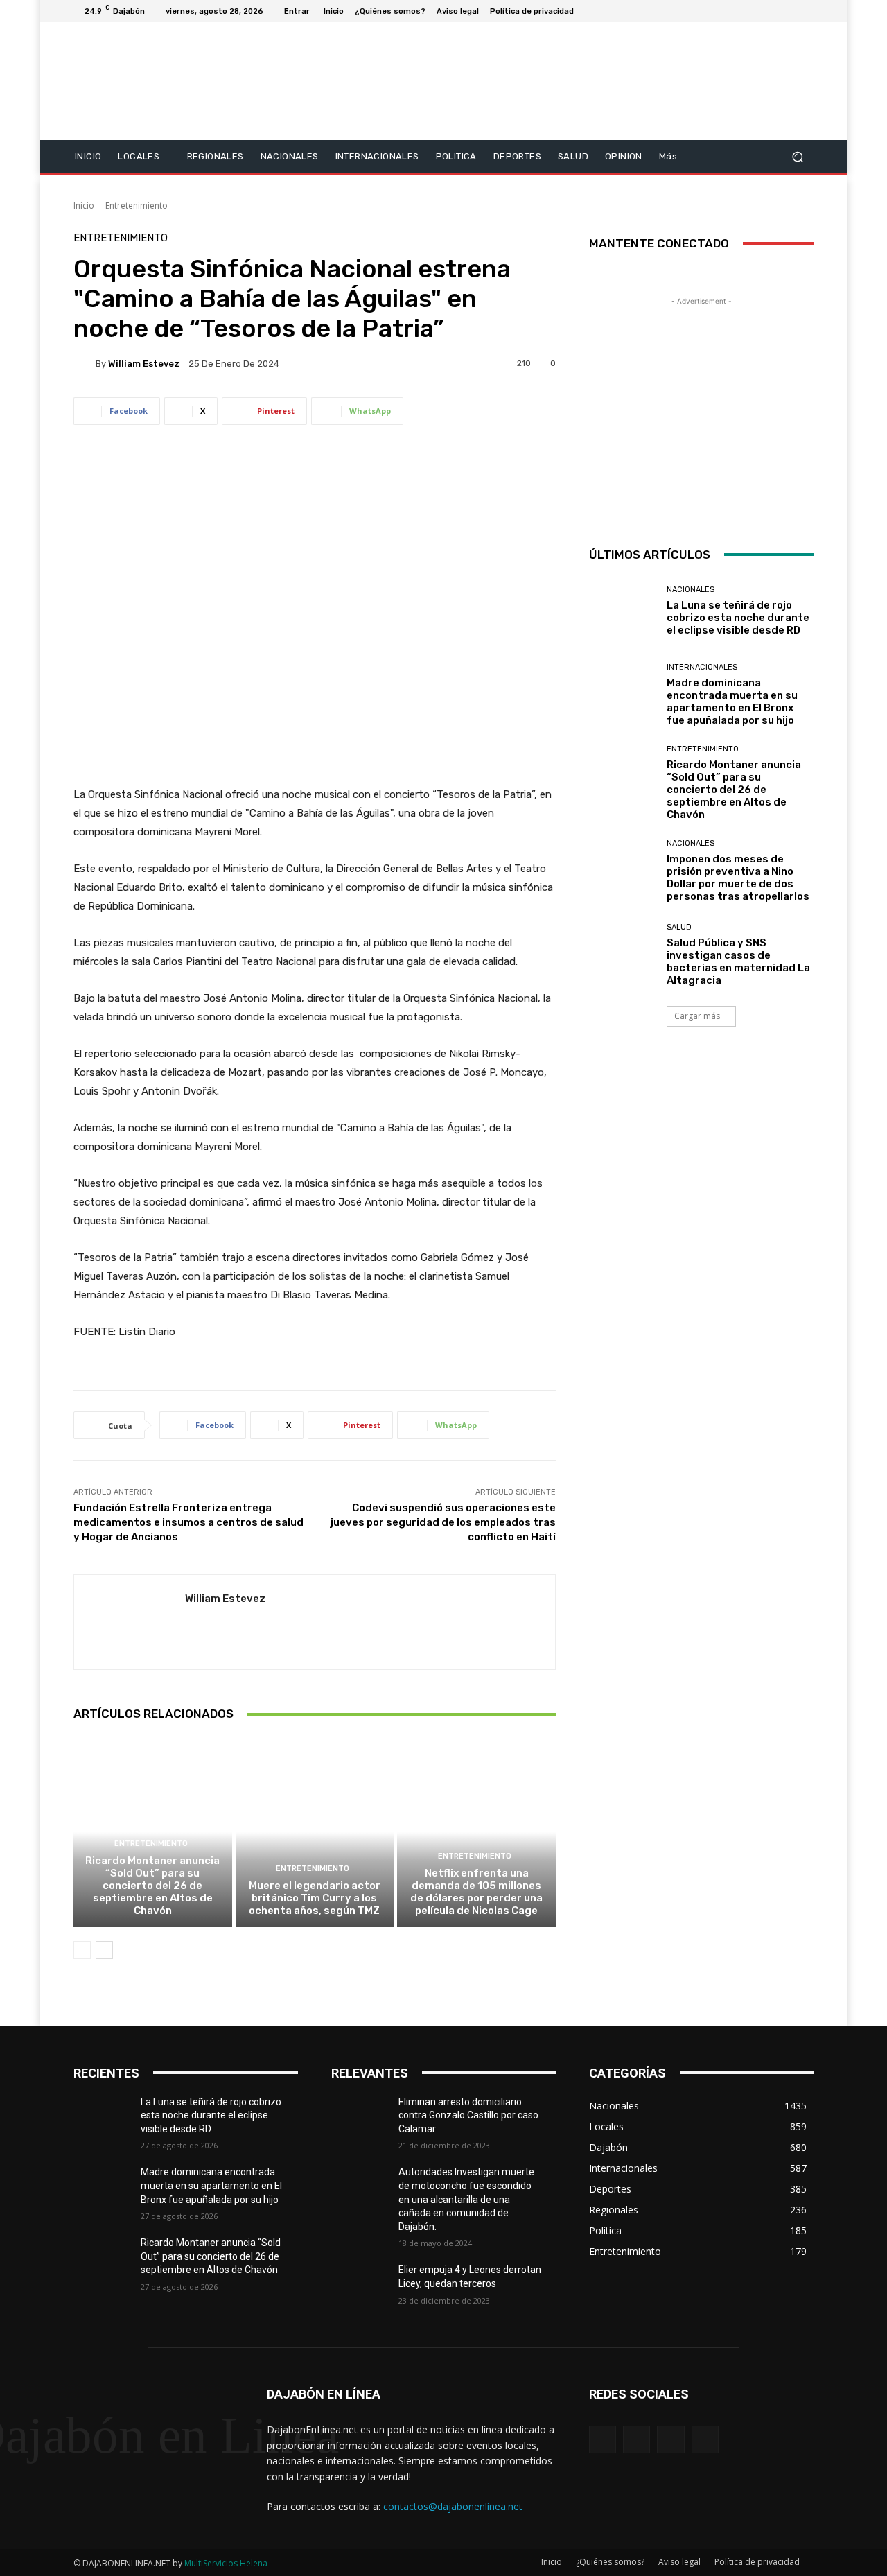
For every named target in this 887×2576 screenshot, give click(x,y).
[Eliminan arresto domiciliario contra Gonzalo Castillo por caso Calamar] (365, 2119)
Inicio (84, 206)
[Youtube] (805, 11)
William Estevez (144, 364)
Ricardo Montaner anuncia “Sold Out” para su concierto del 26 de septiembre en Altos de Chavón (152, 1886)
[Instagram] (755, 11)
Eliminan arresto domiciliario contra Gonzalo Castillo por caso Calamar (468, 2115)
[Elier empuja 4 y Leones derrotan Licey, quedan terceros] (365, 2287)
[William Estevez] (85, 363)
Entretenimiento (137, 206)
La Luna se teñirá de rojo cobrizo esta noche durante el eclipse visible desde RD (738, 618)
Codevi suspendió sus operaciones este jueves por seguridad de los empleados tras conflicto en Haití (443, 1522)
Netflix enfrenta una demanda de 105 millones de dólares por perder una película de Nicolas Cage (476, 1892)
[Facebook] (739, 11)
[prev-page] (82, 1950)
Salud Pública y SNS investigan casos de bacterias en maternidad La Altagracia (738, 961)
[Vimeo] (789, 11)
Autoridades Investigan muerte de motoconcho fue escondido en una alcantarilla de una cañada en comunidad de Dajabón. (466, 2199)
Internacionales (702, 667)
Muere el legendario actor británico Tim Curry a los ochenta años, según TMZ (315, 1898)
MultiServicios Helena (226, 2563)
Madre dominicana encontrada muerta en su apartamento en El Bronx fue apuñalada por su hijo (732, 702)
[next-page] (104, 1950)
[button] (797, 156)
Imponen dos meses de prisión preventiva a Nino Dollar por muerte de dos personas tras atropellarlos (738, 878)
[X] (772, 11)
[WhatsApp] (705, 2439)
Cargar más (697, 1016)
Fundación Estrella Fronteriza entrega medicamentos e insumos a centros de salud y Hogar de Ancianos (188, 1522)
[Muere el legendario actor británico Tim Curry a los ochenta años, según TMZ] (315, 1831)
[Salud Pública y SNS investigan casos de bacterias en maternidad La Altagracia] (623, 955)
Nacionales (691, 590)
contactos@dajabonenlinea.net (453, 2506)
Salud (679, 927)
